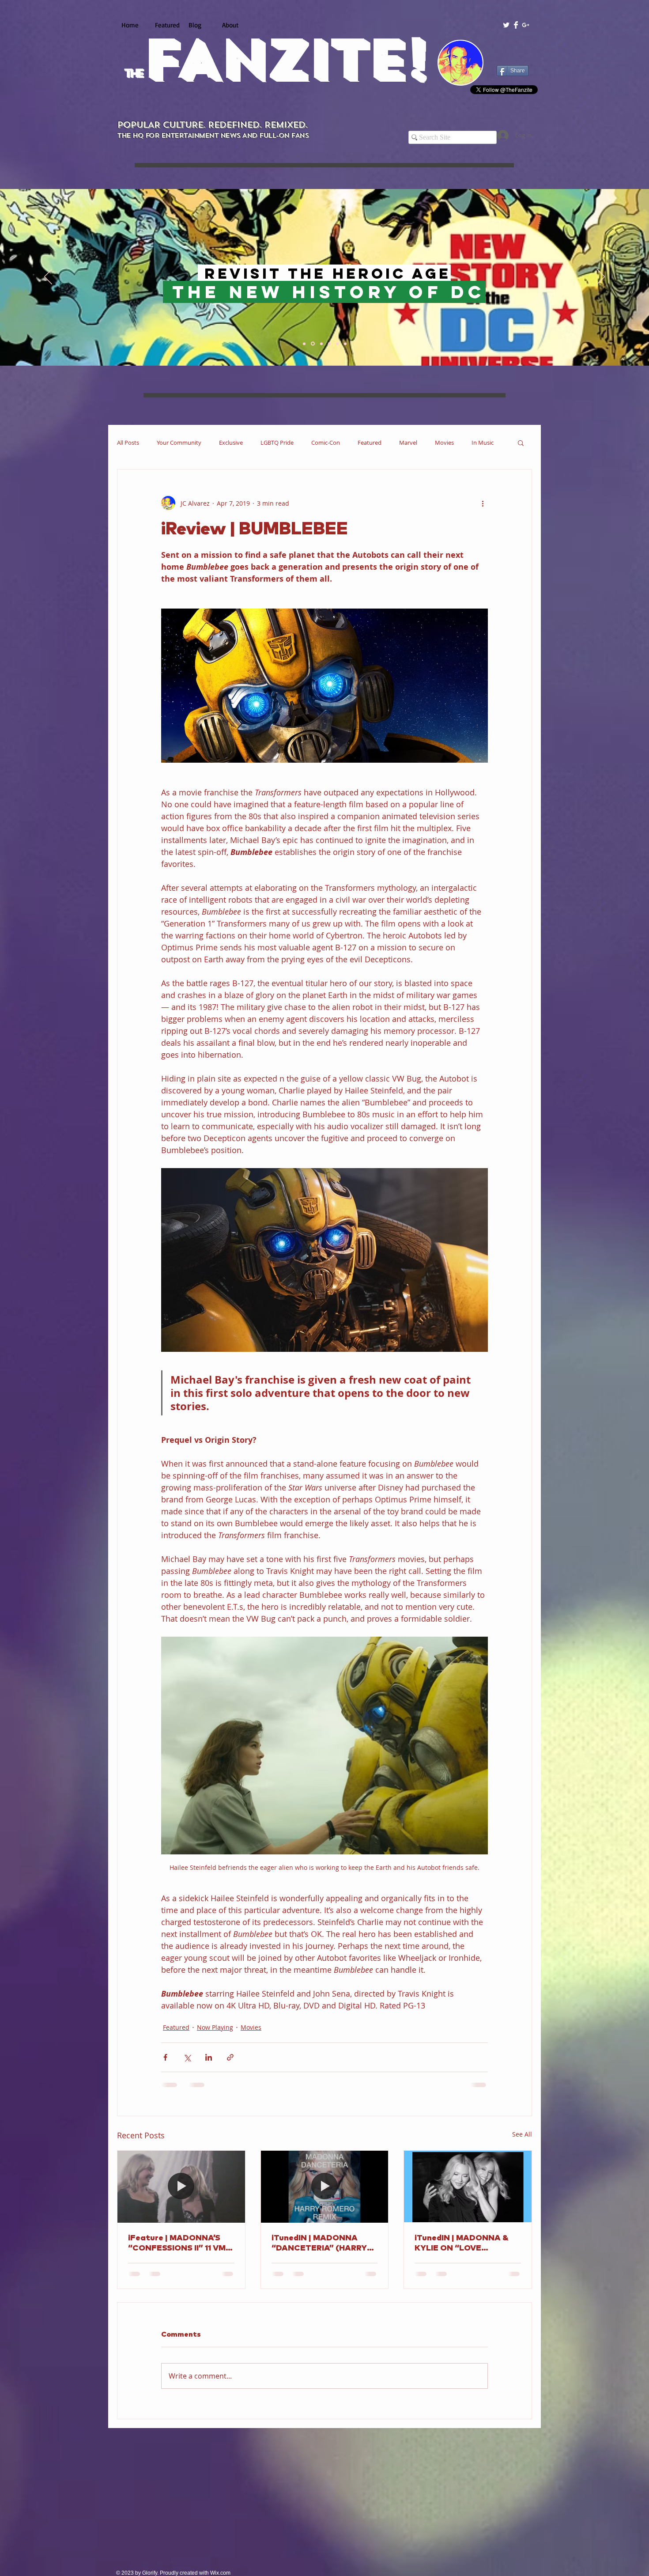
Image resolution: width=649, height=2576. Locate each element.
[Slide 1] (305, 344)
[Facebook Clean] (516, 25)
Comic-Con (326, 443)
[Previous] (48, 277)
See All (522, 2134)
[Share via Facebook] (165, 2057)
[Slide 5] (337, 344)
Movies (444, 443)
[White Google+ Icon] (526, 25)
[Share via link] (230, 2057)
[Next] (601, 277)
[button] (521, 443)
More (479, 443)
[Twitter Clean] (506, 25)
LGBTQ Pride (277, 443)
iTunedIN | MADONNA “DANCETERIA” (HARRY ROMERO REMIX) (319, 2244)
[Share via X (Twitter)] (187, 2057)
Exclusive (231, 443)
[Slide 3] (321, 344)
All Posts (128, 443)
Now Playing (215, 2027)
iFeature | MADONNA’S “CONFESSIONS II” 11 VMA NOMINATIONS (180, 2244)
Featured (370, 443)
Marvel (408, 443)
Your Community (179, 443)
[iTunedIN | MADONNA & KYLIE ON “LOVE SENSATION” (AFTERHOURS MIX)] (468, 2186)
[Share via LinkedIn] (209, 2057)
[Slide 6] (345, 344)
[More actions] (483, 503)
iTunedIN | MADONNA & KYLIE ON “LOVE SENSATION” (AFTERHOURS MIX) (462, 2244)
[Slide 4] (329, 344)
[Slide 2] (313, 344)
